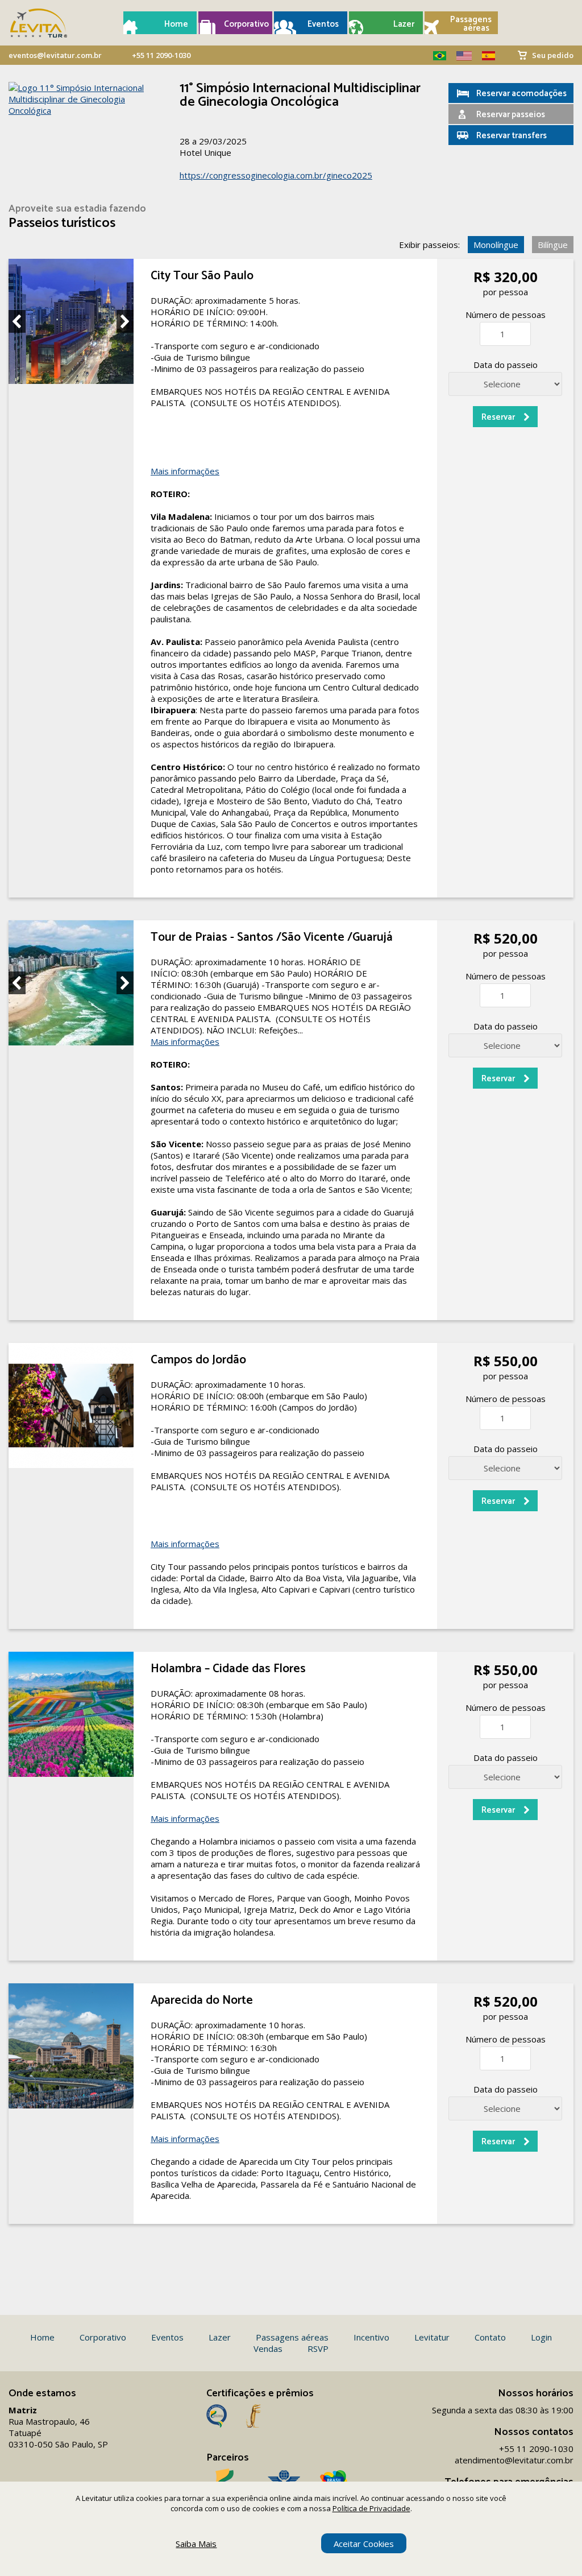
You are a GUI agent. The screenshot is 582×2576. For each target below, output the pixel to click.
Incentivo (371, 2337)
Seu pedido (553, 55)
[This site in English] (460, 56)
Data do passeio (506, 365)
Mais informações (185, 471)
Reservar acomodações (521, 94)
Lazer (404, 24)
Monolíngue (496, 245)
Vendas (268, 2348)
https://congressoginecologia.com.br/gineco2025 (276, 175)
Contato (490, 2337)
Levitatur (432, 2337)
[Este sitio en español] (484, 56)
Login (541, 2337)
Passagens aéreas (470, 24)
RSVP (318, 2348)
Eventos (323, 24)
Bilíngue (553, 245)
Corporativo (244, 24)
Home (176, 24)
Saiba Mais (196, 2544)
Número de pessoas (506, 315)
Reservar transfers (512, 136)
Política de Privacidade (371, 2508)
